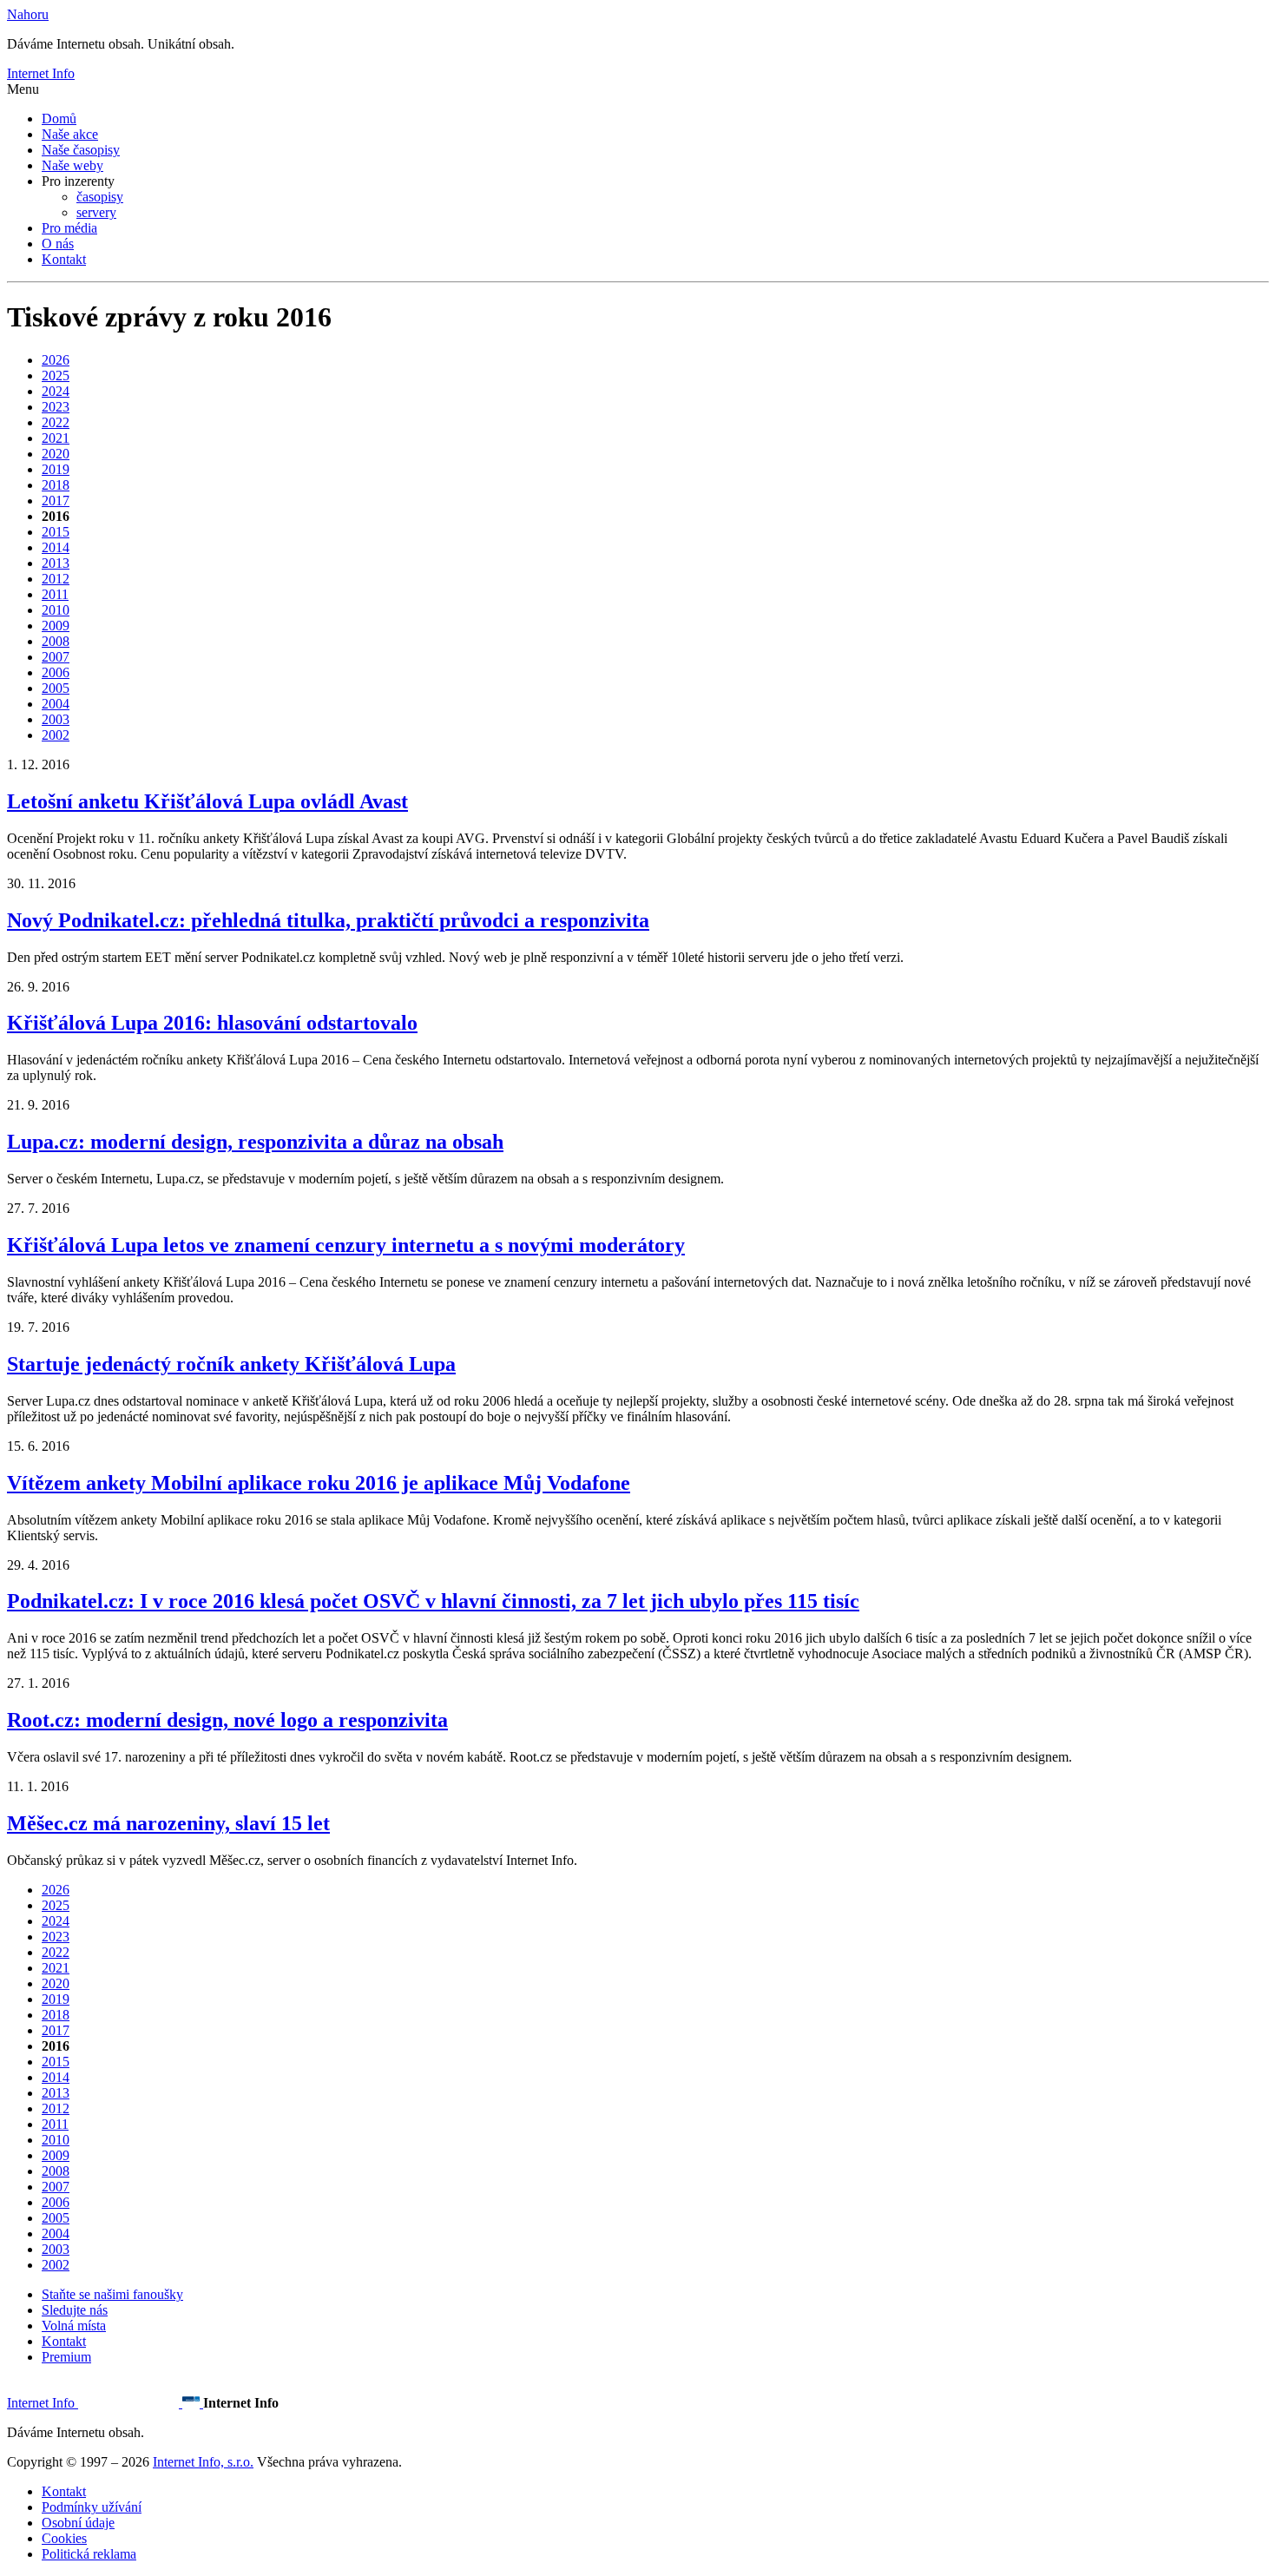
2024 (56, 391)
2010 (56, 610)
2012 (56, 579)
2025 (56, 376)
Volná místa (74, 2326)
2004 (56, 704)
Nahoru (28, 14)
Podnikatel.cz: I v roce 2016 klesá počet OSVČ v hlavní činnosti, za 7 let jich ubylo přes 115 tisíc (433, 1601)
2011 (55, 594)
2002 (56, 735)
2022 (56, 422)
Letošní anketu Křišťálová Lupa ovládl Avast (207, 801)
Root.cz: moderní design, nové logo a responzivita (227, 1720)
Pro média (69, 228)
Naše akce (70, 134)
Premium (66, 2357)
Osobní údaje (78, 2523)
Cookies (64, 2538)
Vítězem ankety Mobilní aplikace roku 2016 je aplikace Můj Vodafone (319, 1483)
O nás (58, 244)
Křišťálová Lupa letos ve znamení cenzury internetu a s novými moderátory (346, 1245)
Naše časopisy (81, 150)
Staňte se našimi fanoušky (112, 2294)
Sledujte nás (75, 2310)
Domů (59, 119)
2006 (56, 672)
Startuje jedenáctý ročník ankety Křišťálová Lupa (231, 1364)
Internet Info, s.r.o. (203, 2462)
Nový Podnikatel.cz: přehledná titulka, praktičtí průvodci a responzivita (328, 920)
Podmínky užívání (92, 2507)
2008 (56, 641)
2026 (56, 360)
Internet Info (41, 73)
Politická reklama (89, 2554)
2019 (56, 469)
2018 (56, 485)
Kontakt (64, 259)
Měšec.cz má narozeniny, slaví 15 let (168, 1823)
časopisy (100, 197)
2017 (56, 501)
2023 (56, 407)
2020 (56, 454)
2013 (56, 563)
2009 (56, 626)
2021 (56, 438)
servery (96, 212)
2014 (56, 547)
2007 (56, 657)
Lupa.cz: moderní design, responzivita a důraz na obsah (255, 1142)
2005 (56, 688)
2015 (56, 532)
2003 (56, 719)
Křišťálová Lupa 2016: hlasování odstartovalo (212, 1023)
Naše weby (72, 165)
